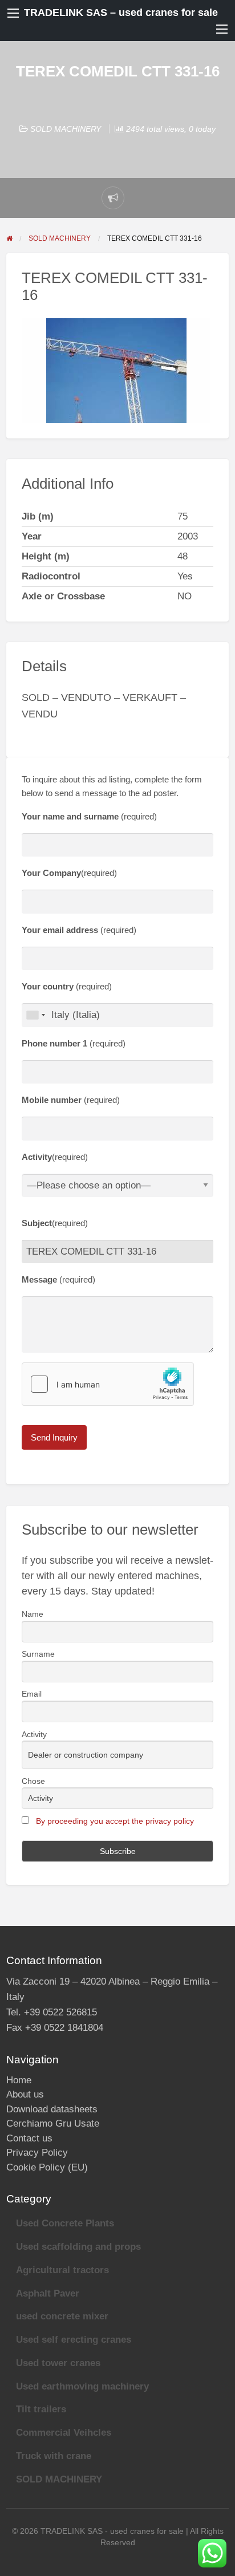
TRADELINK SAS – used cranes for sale (121, 13)
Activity (34, 1734)
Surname (38, 1654)
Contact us (29, 2138)
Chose (33, 1781)
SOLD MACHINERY (66, 129)
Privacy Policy (37, 2153)
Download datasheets (52, 2109)
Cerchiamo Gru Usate (53, 2123)
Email (32, 1694)
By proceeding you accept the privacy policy (115, 1821)
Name (33, 1614)
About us (25, 2094)
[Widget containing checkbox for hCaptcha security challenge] (108, 1384)
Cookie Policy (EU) (47, 2167)
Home (19, 2080)
